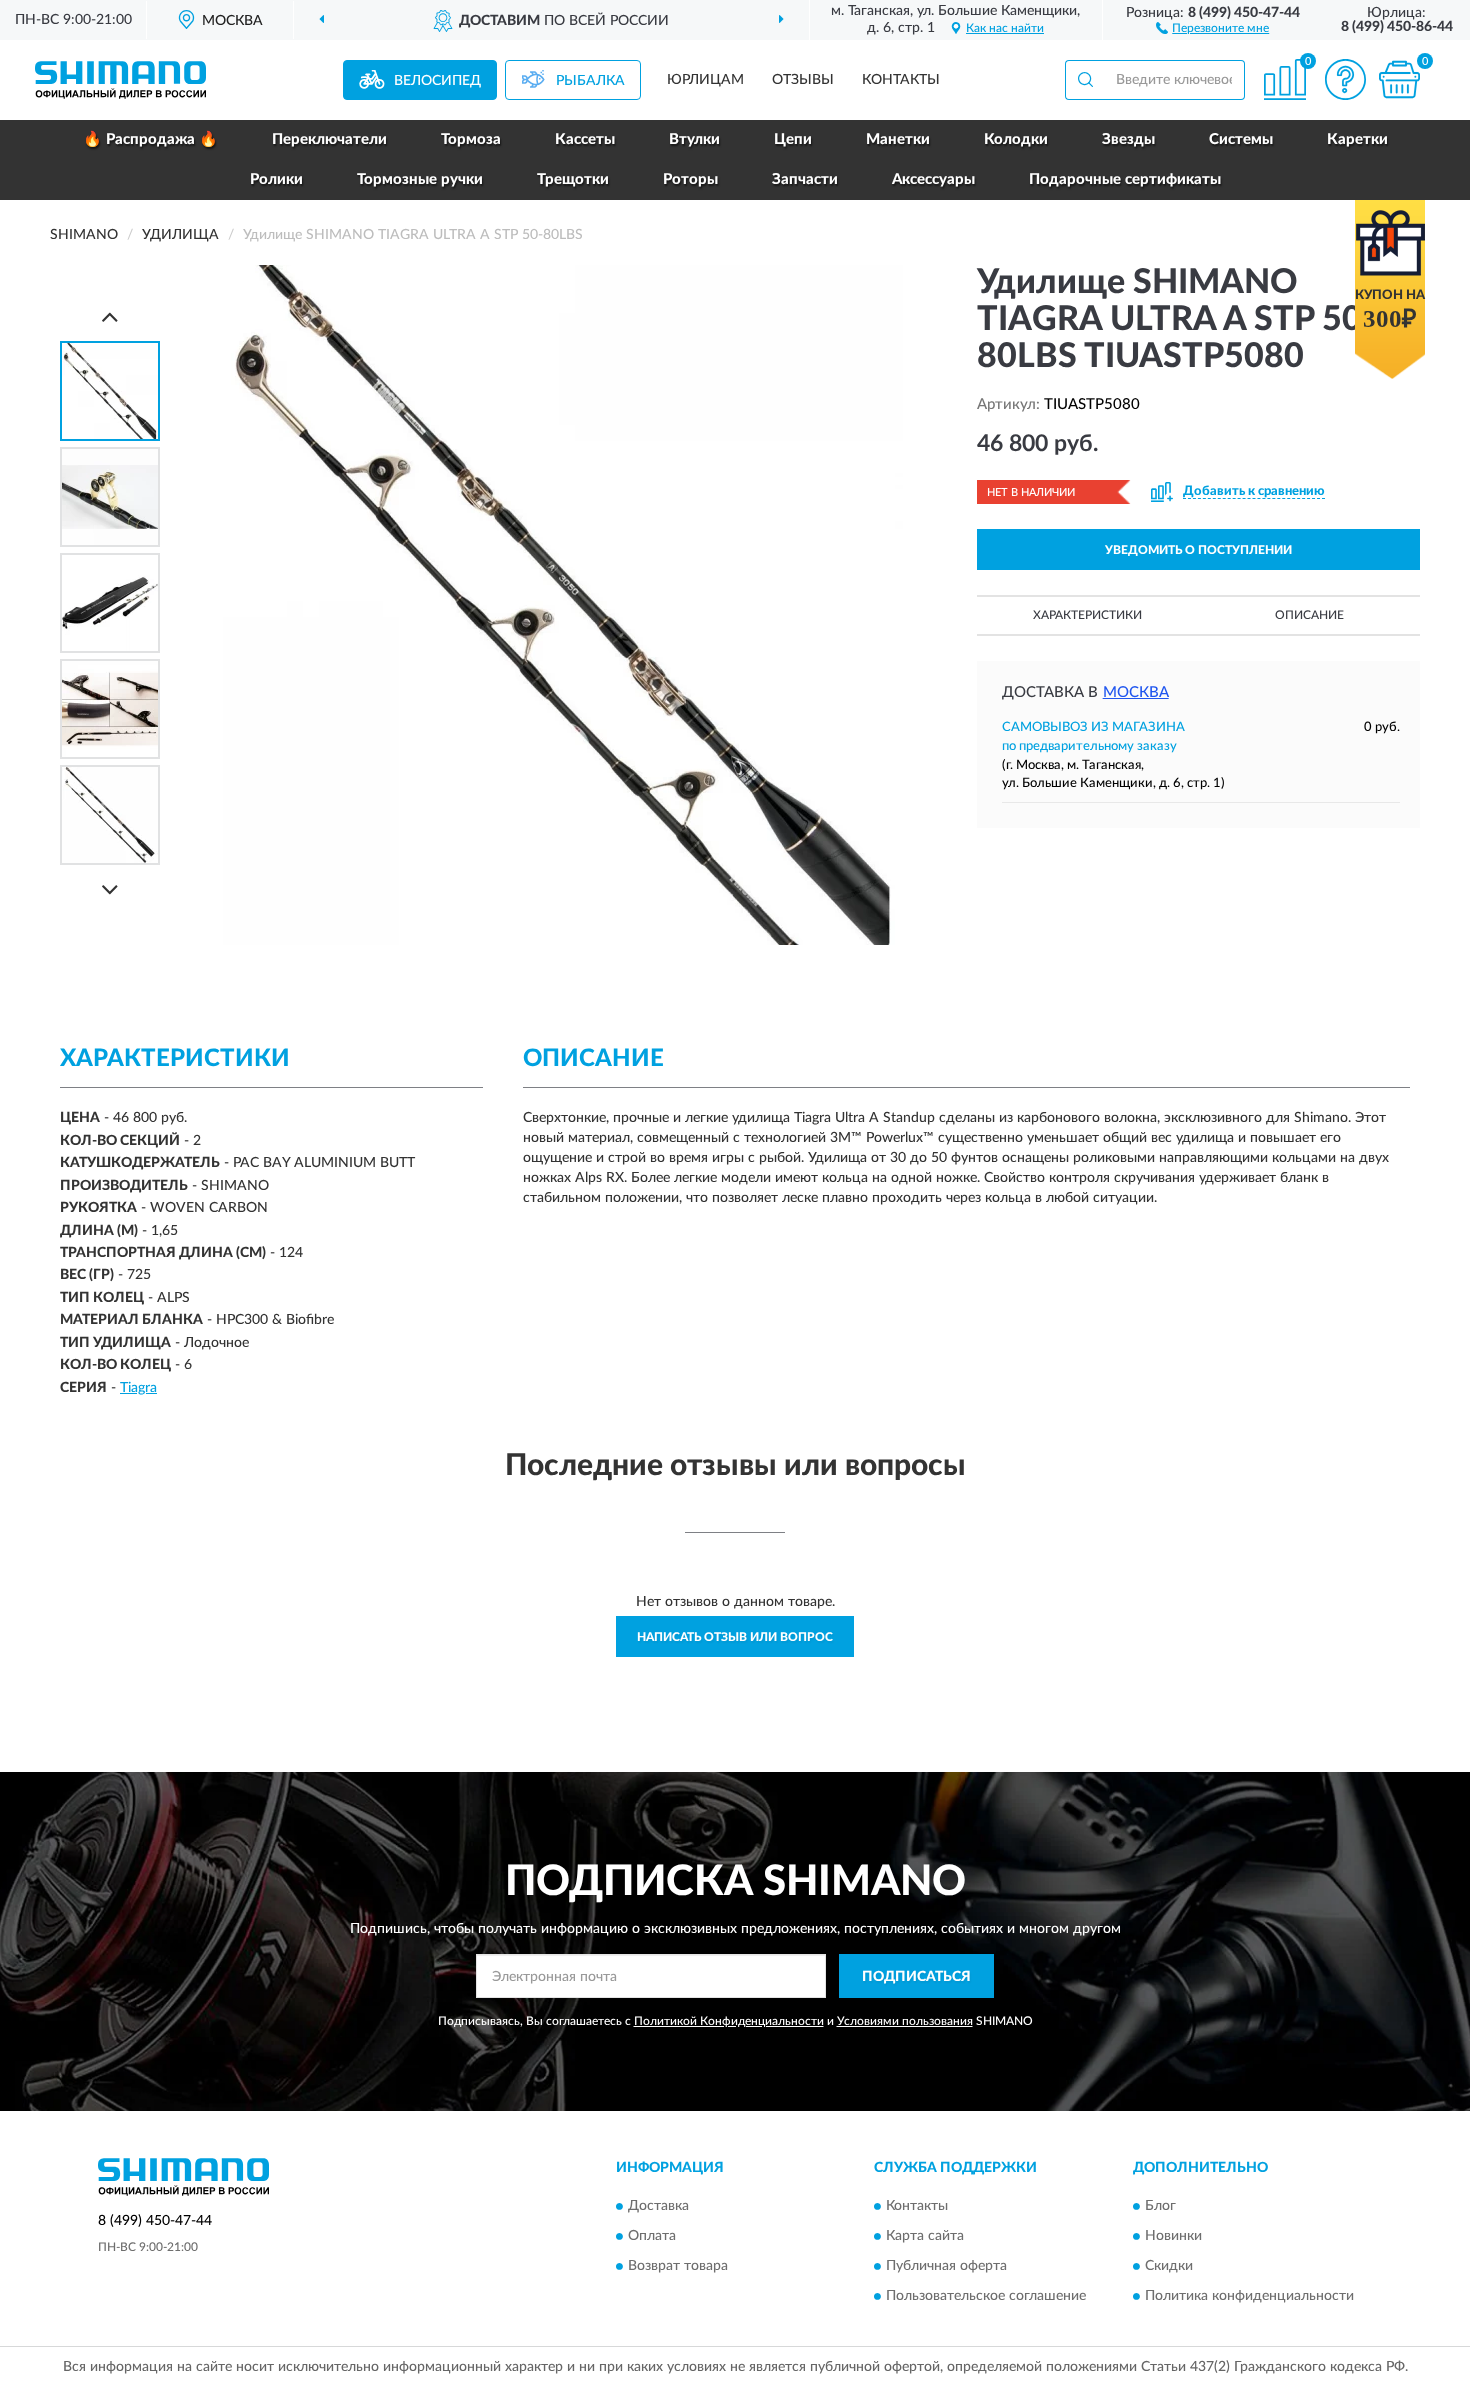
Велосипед (437, 81)
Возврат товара (678, 2266)
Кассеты (585, 139)
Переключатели (329, 139)
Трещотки (573, 179)
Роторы (690, 179)
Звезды (1128, 139)
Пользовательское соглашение (986, 2296)
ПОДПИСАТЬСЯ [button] (916, 1977)
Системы (1241, 139)
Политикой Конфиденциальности (729, 2021)
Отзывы (803, 80)
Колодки (1016, 139)
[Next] (110, 889)
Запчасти (805, 179)
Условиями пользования (905, 2021)
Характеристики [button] (1087, 615)
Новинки (1173, 2236)
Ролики (276, 179)
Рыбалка (590, 81)
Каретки (1357, 139)
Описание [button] (1309, 615)
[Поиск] (1085, 80)
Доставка (658, 2206)
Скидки (1169, 2266)
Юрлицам (705, 80)
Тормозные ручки (420, 179)
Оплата (652, 2236)
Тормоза (471, 139)
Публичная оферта (946, 2266)
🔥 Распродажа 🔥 (150, 139)
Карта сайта (925, 2236)
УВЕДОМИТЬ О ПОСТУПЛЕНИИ (1198, 550)
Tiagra (138, 1388)
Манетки (898, 139)
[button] (1212, 27)
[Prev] (110, 316)
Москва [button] (1136, 692)
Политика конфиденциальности (1249, 2296)
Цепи (793, 139)
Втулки (694, 139)
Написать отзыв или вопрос (735, 1637)
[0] (1399, 79)
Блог (1160, 2206)
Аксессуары (933, 179)
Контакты (901, 80)
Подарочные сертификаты (1125, 179)
